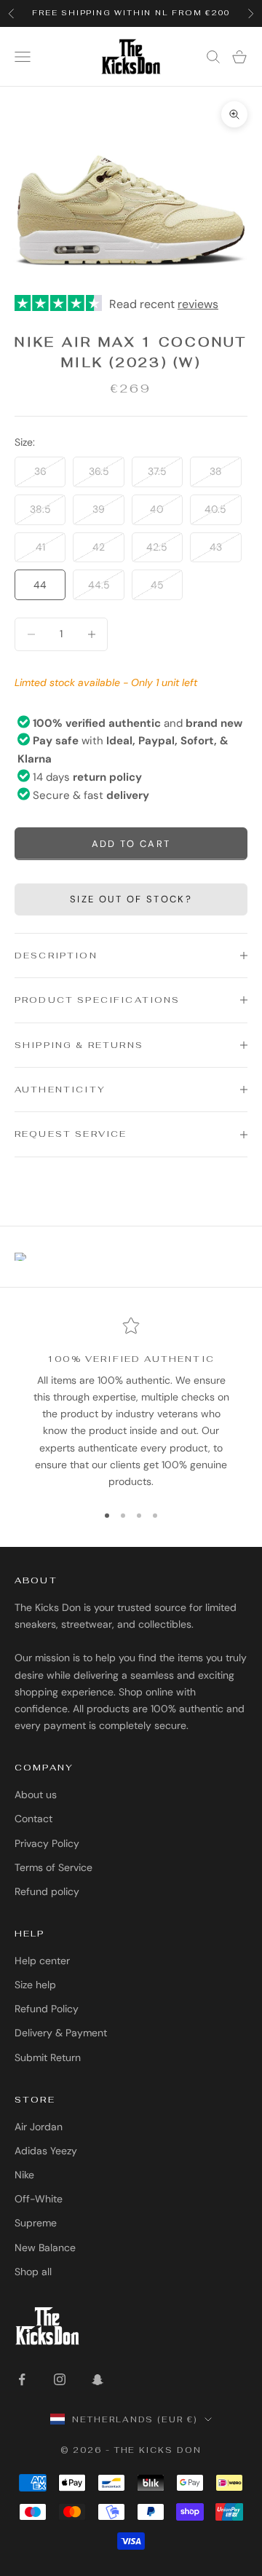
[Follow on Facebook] (22, 2379)
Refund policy (47, 1891)
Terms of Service (53, 1867)
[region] (131, 1403)
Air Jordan (39, 2127)
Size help (35, 1985)
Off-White (39, 2199)
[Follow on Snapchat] (98, 2379)
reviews (198, 304)
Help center (42, 1961)
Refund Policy (47, 2009)
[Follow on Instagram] (60, 2379)
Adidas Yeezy (46, 2151)
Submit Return (48, 2057)
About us (36, 1795)
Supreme (36, 2223)
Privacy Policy (47, 1843)
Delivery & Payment (61, 2033)
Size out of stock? (131, 899)
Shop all (33, 2272)
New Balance (45, 2248)
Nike (24, 2175)
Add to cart (131, 844)
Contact (33, 1819)
